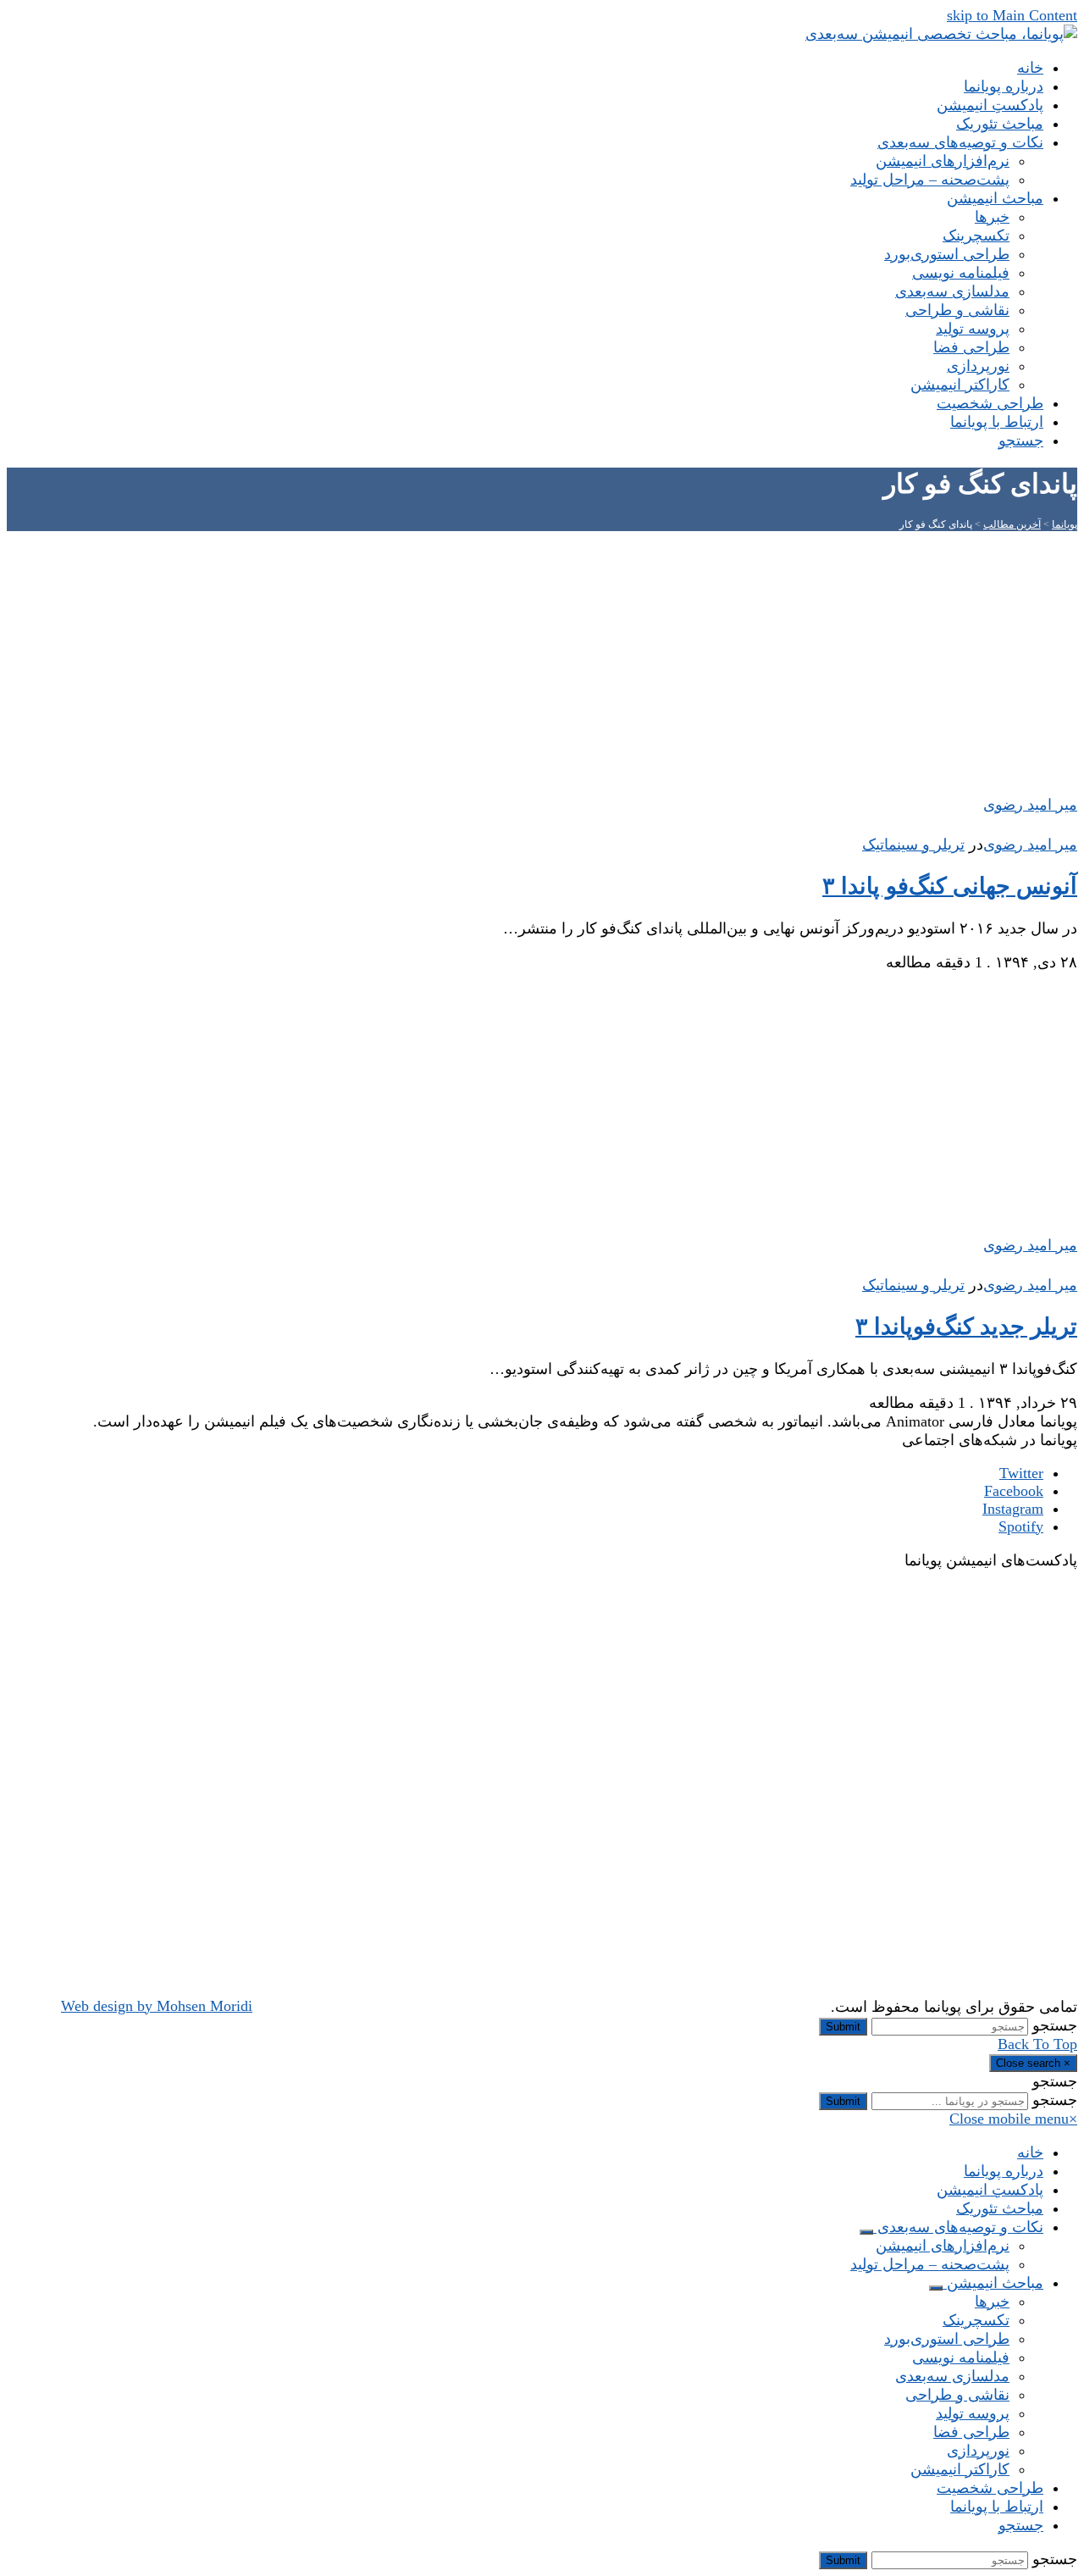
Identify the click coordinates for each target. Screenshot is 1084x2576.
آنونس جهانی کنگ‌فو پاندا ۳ (950, 886)
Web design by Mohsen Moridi (157, 2006)
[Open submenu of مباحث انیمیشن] (936, 2288)
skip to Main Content (1012, 15)
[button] (1021, 440)
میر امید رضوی (1030, 845)
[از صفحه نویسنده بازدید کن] (1069, 826)
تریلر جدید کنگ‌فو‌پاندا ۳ (966, 1327)
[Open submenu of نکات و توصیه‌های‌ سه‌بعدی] (866, 2232)
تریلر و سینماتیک (913, 845)
